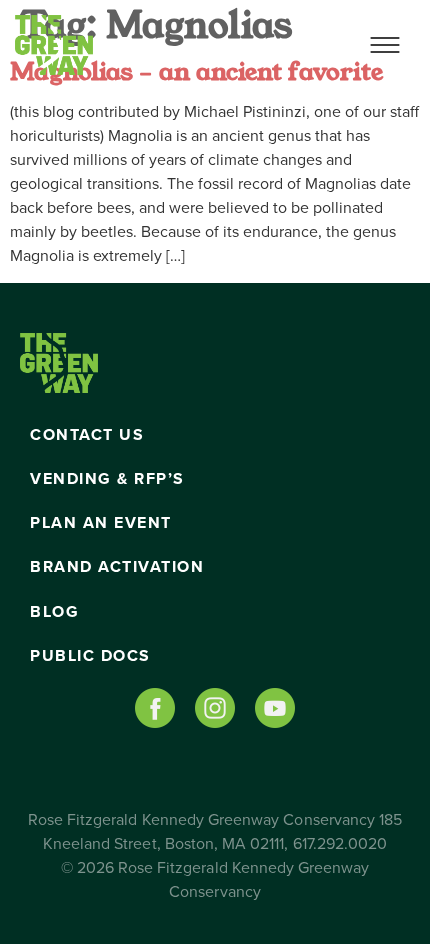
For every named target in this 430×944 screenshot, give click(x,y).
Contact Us (87, 435)
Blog (54, 612)
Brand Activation (117, 567)
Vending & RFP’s (107, 479)
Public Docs (90, 656)
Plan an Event (101, 523)
